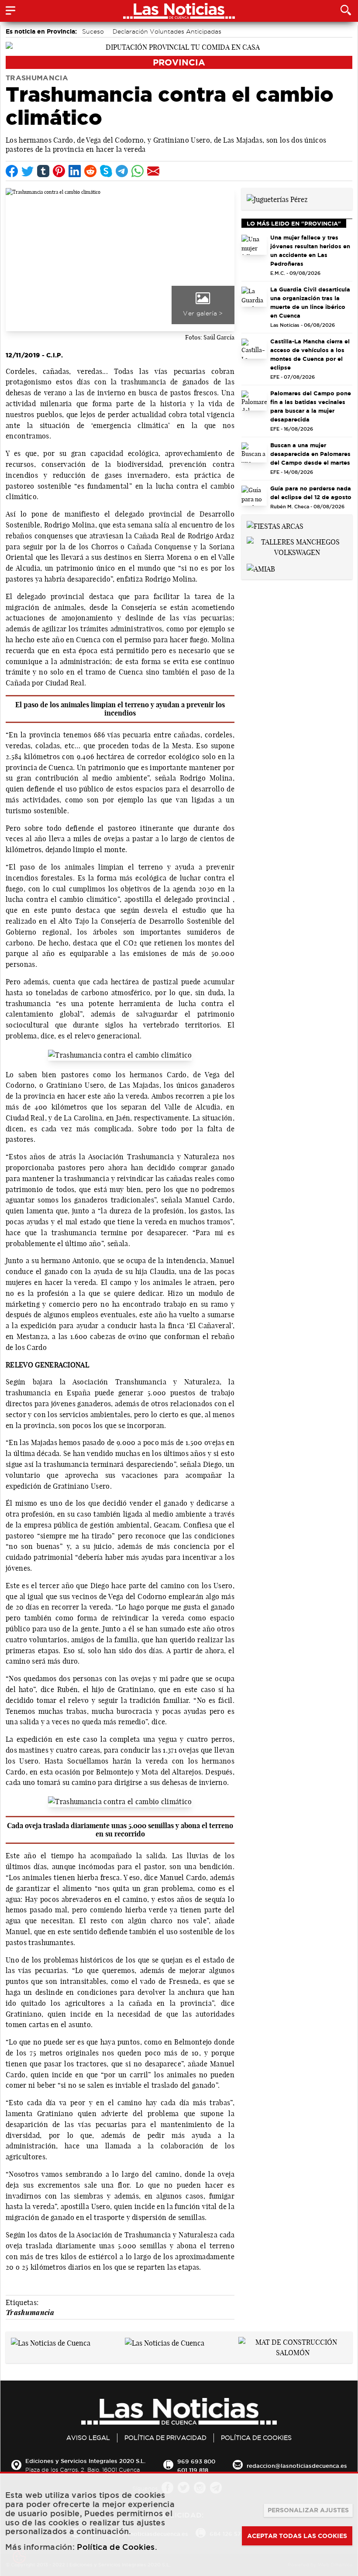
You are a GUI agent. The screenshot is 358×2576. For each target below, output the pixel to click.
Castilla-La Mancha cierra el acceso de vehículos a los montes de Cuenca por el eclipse (310, 354)
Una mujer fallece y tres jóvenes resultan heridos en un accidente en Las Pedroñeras (310, 250)
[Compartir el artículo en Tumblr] (43, 171)
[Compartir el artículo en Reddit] (90, 171)
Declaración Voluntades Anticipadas (167, 31)
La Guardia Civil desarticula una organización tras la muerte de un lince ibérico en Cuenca (310, 302)
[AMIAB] (261, 568)
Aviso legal (88, 2438)
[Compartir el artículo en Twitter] (28, 171)
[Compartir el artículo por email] (153, 171)
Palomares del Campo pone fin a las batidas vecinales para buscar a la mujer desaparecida (311, 406)
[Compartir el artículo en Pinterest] (59, 171)
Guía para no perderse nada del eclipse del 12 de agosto (311, 493)
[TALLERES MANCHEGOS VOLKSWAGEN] (297, 546)
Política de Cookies (256, 2438)
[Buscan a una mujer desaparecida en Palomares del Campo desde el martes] (254, 452)
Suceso (93, 31)
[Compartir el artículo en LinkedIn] (75, 171)
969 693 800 (196, 2461)
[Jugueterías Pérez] (277, 199)
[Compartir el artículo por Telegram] (122, 171)
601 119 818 (193, 2470)
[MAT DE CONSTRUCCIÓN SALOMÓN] (293, 2346)
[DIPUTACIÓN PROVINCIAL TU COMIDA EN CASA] (179, 46)
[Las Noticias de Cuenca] (51, 2342)
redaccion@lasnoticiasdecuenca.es (297, 2466)
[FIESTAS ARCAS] (275, 525)
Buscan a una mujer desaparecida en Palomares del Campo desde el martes (310, 454)
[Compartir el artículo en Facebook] (12, 171)
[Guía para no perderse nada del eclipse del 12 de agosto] (254, 496)
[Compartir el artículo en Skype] (106, 171)
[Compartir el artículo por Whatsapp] (138, 171)
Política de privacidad (165, 2438)
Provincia (179, 62)
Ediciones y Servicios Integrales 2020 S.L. (85, 2461)
